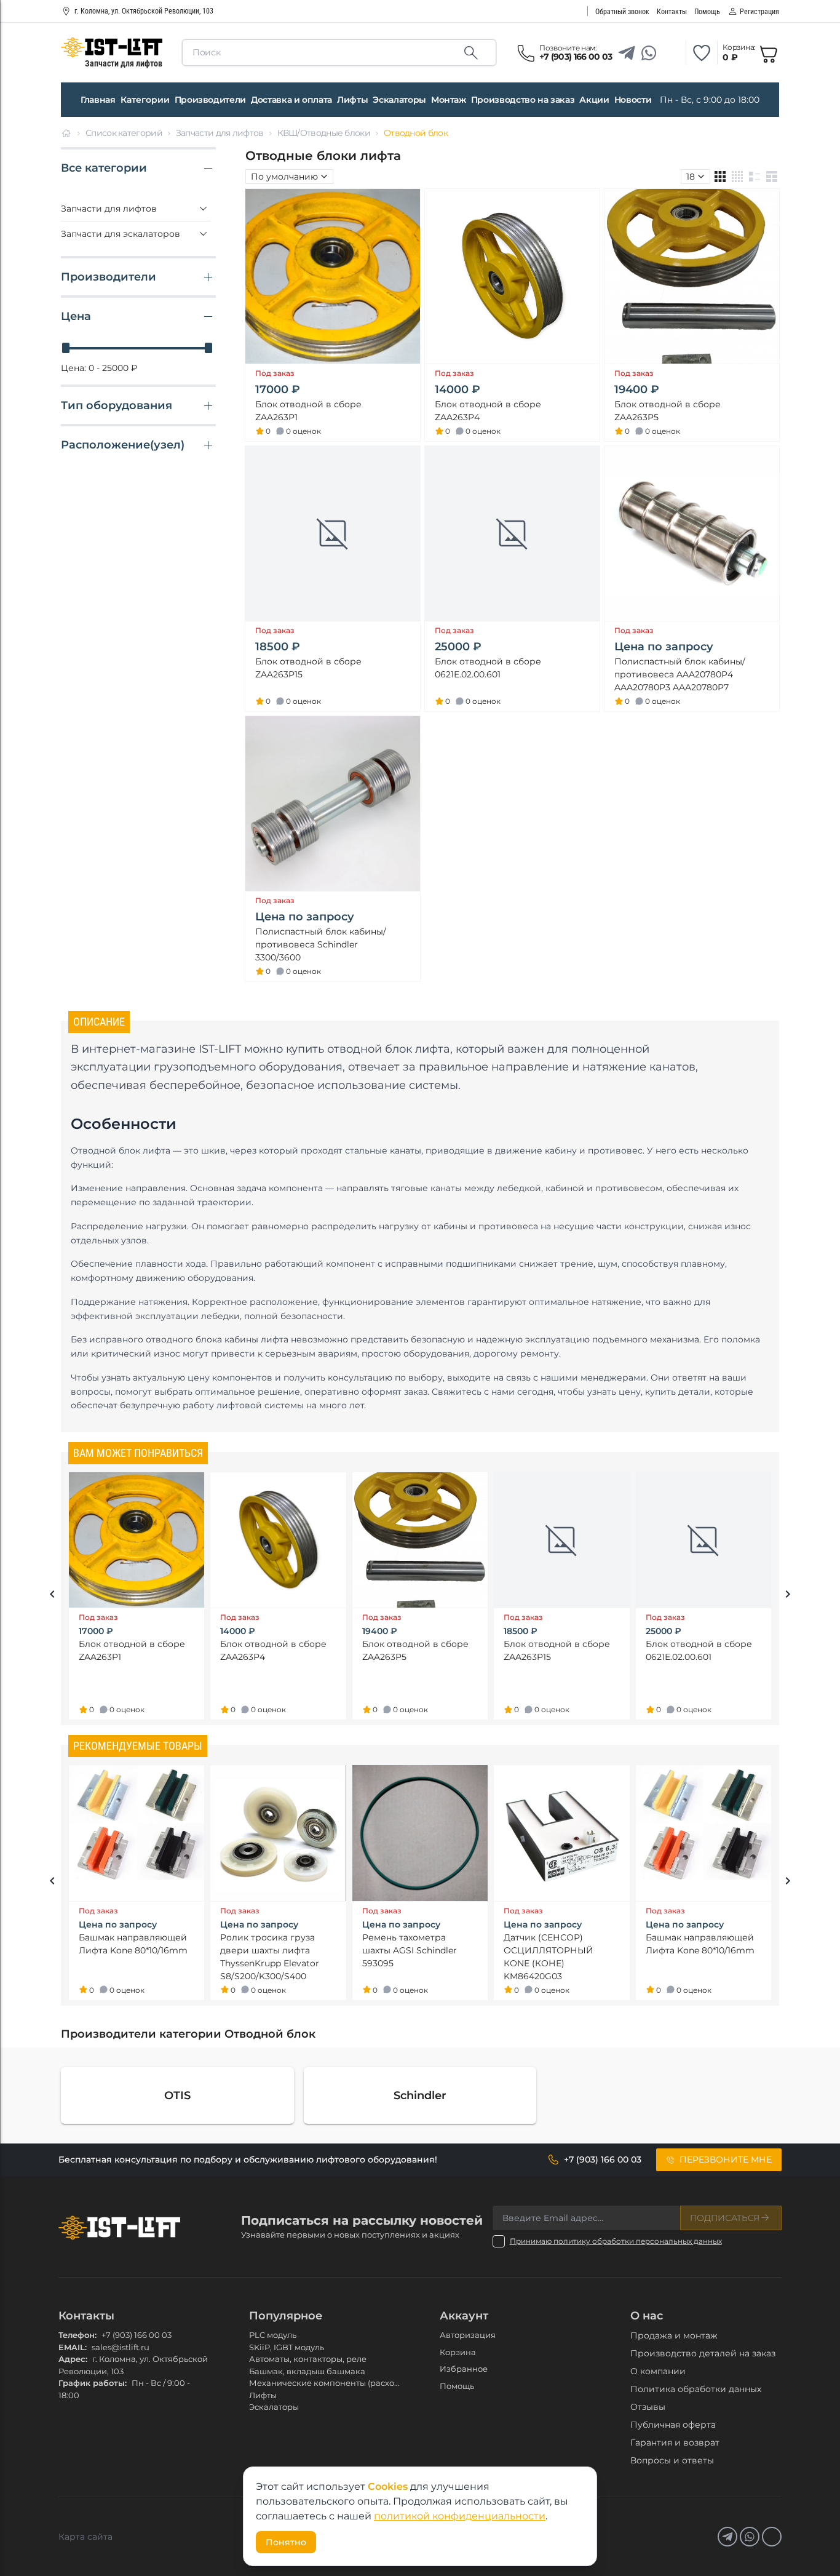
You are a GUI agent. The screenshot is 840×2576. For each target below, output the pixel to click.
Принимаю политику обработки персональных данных (616, 2241)
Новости (633, 100)
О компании (658, 2371)
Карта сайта (85, 2537)
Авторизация (468, 2335)
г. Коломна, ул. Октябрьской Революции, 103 (144, 11)
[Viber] (671, 53)
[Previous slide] (52, 1596)
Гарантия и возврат (675, 2442)
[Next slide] (788, 1596)
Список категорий (124, 133)
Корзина (458, 2352)
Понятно (286, 2542)
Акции (594, 100)
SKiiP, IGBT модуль (287, 2347)
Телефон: (77, 2335)
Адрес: (73, 2359)
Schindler (420, 2095)
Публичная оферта (673, 2425)
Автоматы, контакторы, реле (308, 2359)
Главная (98, 100)
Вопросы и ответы (672, 2460)
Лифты (352, 100)
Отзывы (648, 2407)
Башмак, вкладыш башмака (307, 2371)
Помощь (457, 2386)
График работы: (93, 2383)
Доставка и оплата (291, 100)
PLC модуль (273, 2335)
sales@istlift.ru (121, 2347)
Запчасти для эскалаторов (121, 234)
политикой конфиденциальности (460, 2516)
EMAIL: (73, 2347)
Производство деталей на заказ (703, 2353)
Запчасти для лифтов (220, 133)
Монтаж (449, 100)
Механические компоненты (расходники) (336, 2383)
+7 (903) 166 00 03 (137, 2335)
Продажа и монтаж (674, 2335)
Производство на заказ (523, 100)
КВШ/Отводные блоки (324, 133)
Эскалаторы (399, 100)
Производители (210, 100)
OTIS (177, 2095)
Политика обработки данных (696, 2389)
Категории (145, 100)
